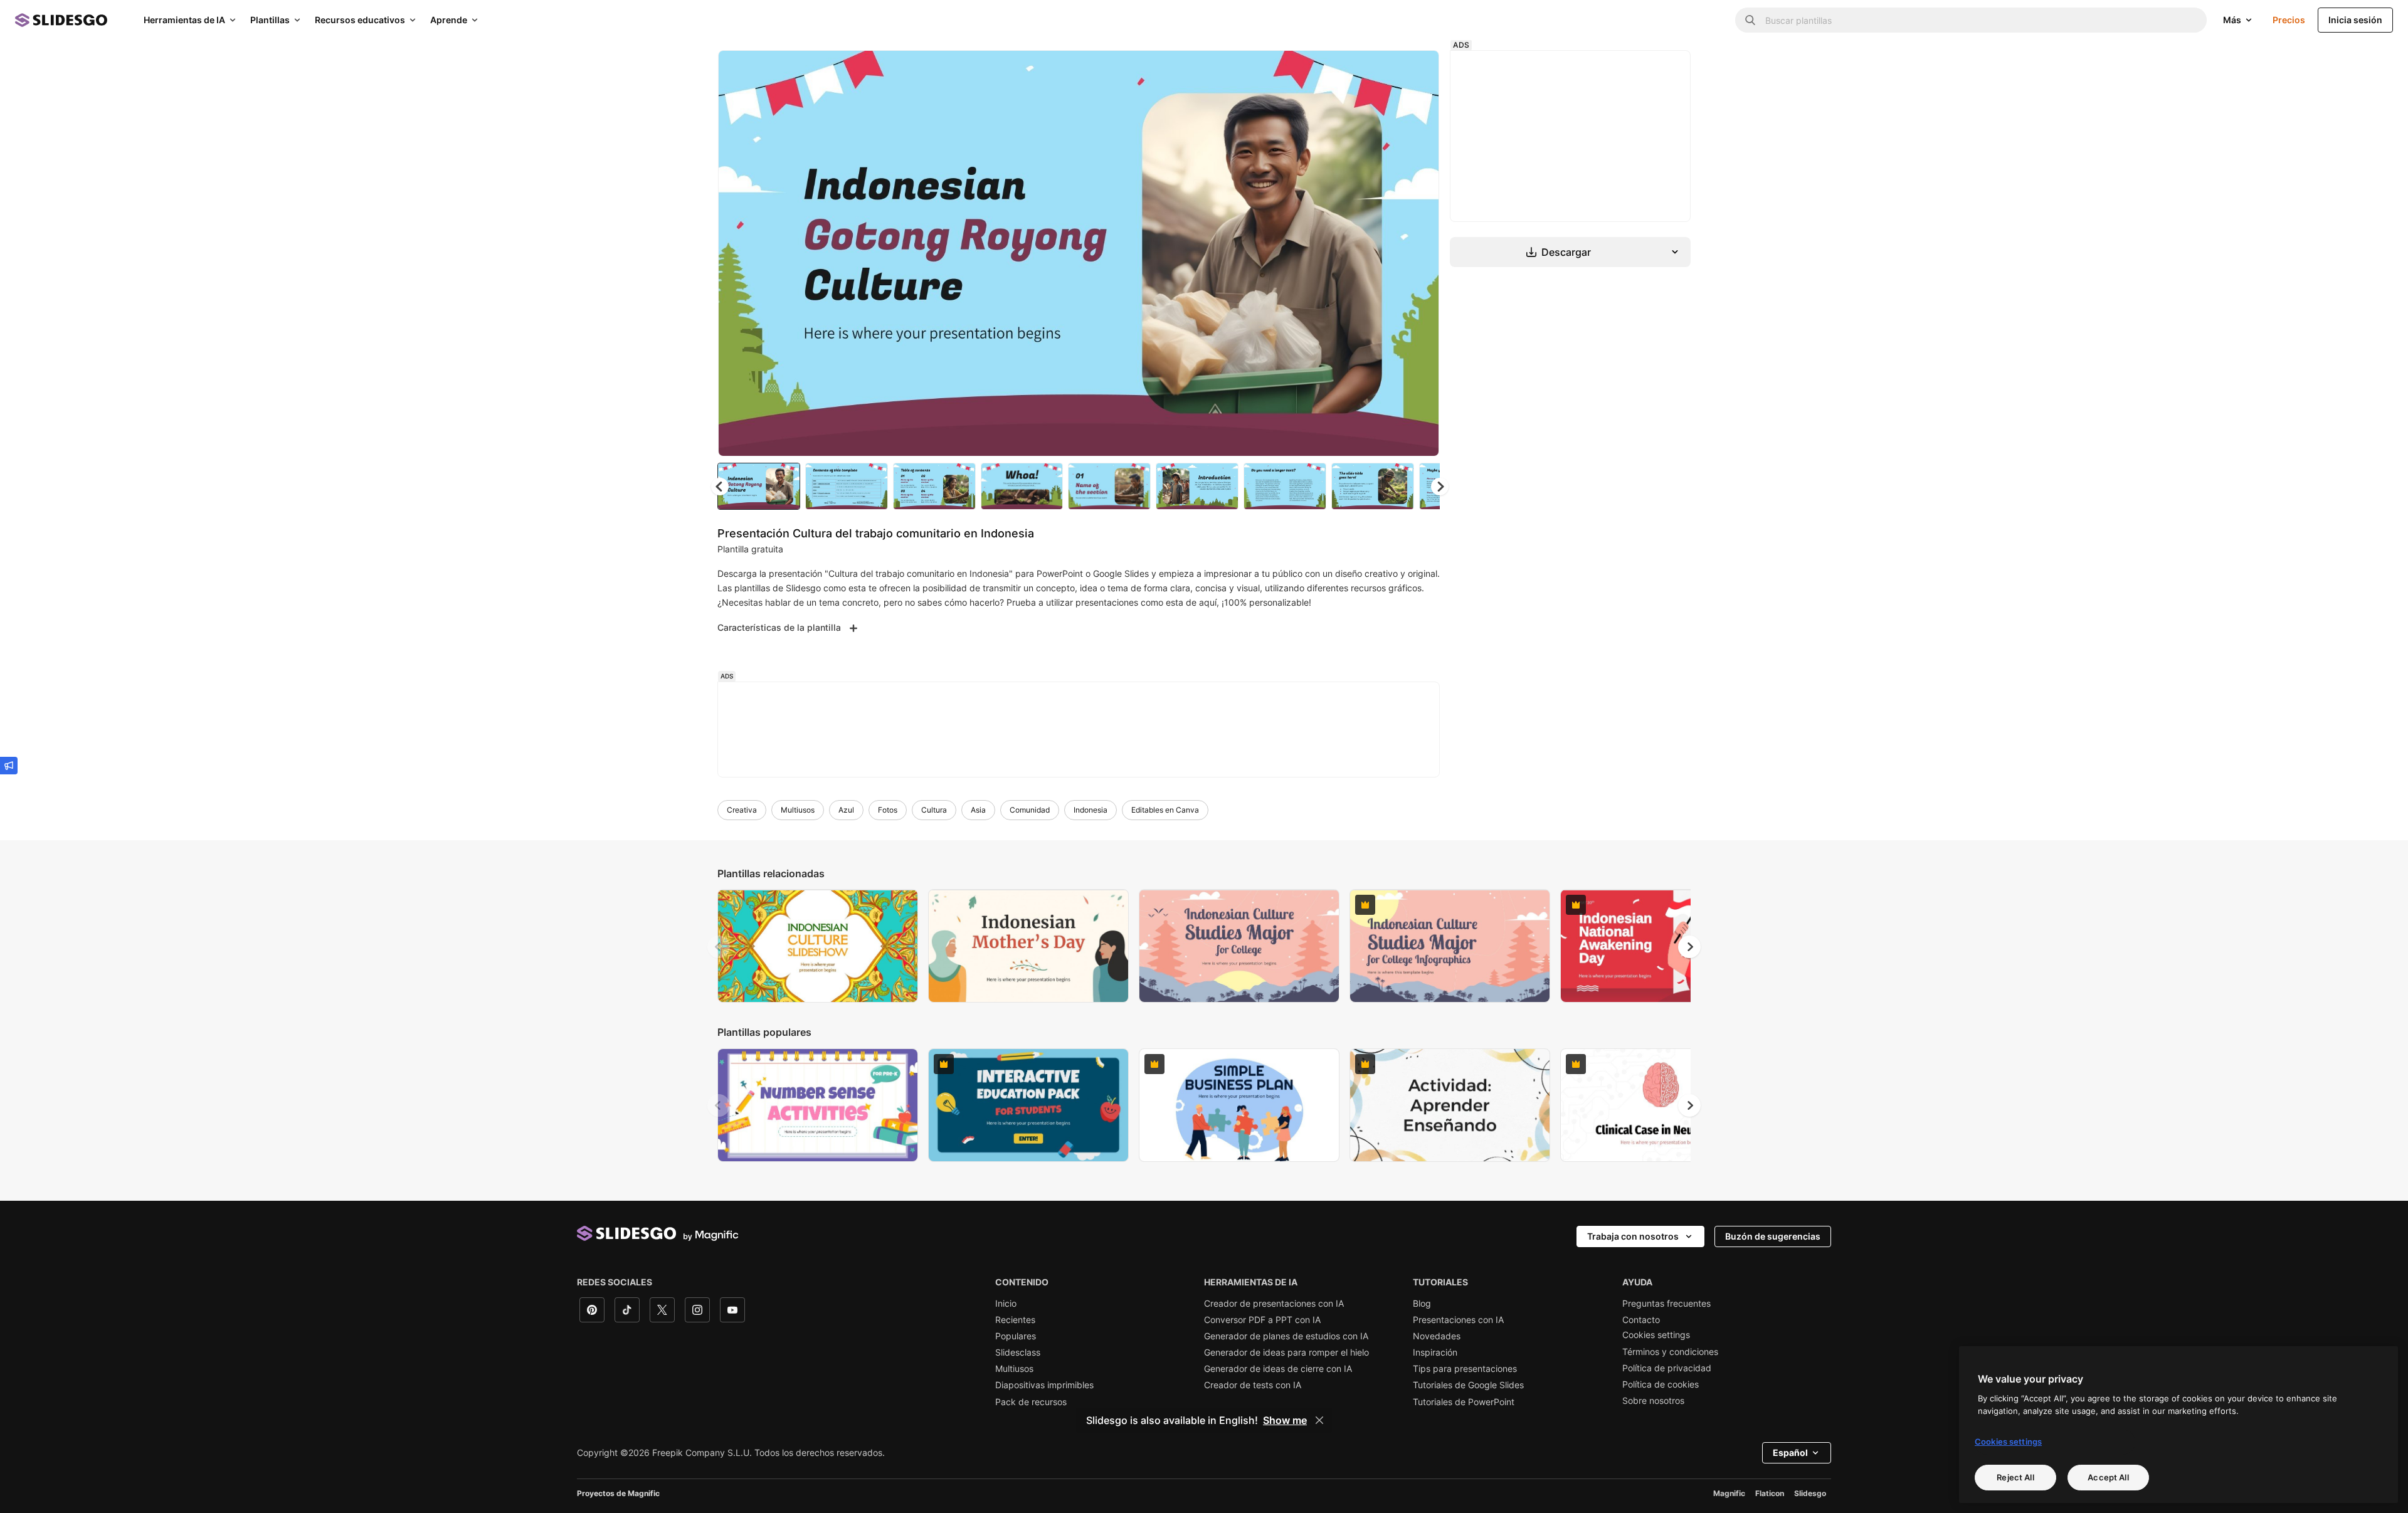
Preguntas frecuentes (1666, 1304)
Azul (846, 810)
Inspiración (1435, 1352)
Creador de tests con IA (1253, 1385)
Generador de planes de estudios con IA (1286, 1336)
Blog (1422, 1304)
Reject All (2015, 1477)
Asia (978, 810)
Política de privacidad (1667, 1368)
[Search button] (1750, 20)
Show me (1285, 1420)
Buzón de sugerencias (1773, 1236)
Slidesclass (1018, 1352)
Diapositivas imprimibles (1044, 1385)
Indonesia (1090, 810)
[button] (1440, 487)
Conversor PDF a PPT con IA (1262, 1320)
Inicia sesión (2355, 20)
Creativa (742, 810)
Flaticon (1770, 1493)
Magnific (1729, 1493)
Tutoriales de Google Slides (1468, 1385)
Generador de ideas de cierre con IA (1278, 1369)
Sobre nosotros (1653, 1401)
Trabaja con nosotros (1633, 1236)
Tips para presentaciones (1465, 1369)
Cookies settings (1656, 1335)
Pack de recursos (1031, 1402)
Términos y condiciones (1670, 1352)
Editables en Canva (1165, 810)
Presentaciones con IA (1458, 1320)
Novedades (1437, 1336)
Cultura (934, 810)
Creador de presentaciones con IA (1274, 1304)
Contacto (1641, 1320)
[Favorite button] (1385, 70)
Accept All (2108, 1477)
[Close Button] (1319, 1420)
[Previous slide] (719, 947)
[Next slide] (1420, 253)
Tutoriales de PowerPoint (1464, 1402)
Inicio (1006, 1304)
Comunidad (1030, 810)
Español (1790, 1452)
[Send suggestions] (9, 766)
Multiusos (798, 810)
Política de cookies (1661, 1384)
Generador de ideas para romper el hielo (1286, 1352)
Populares (1016, 1336)
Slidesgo (1810, 1493)
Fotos (888, 810)
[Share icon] (1418, 70)
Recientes (1015, 1320)
